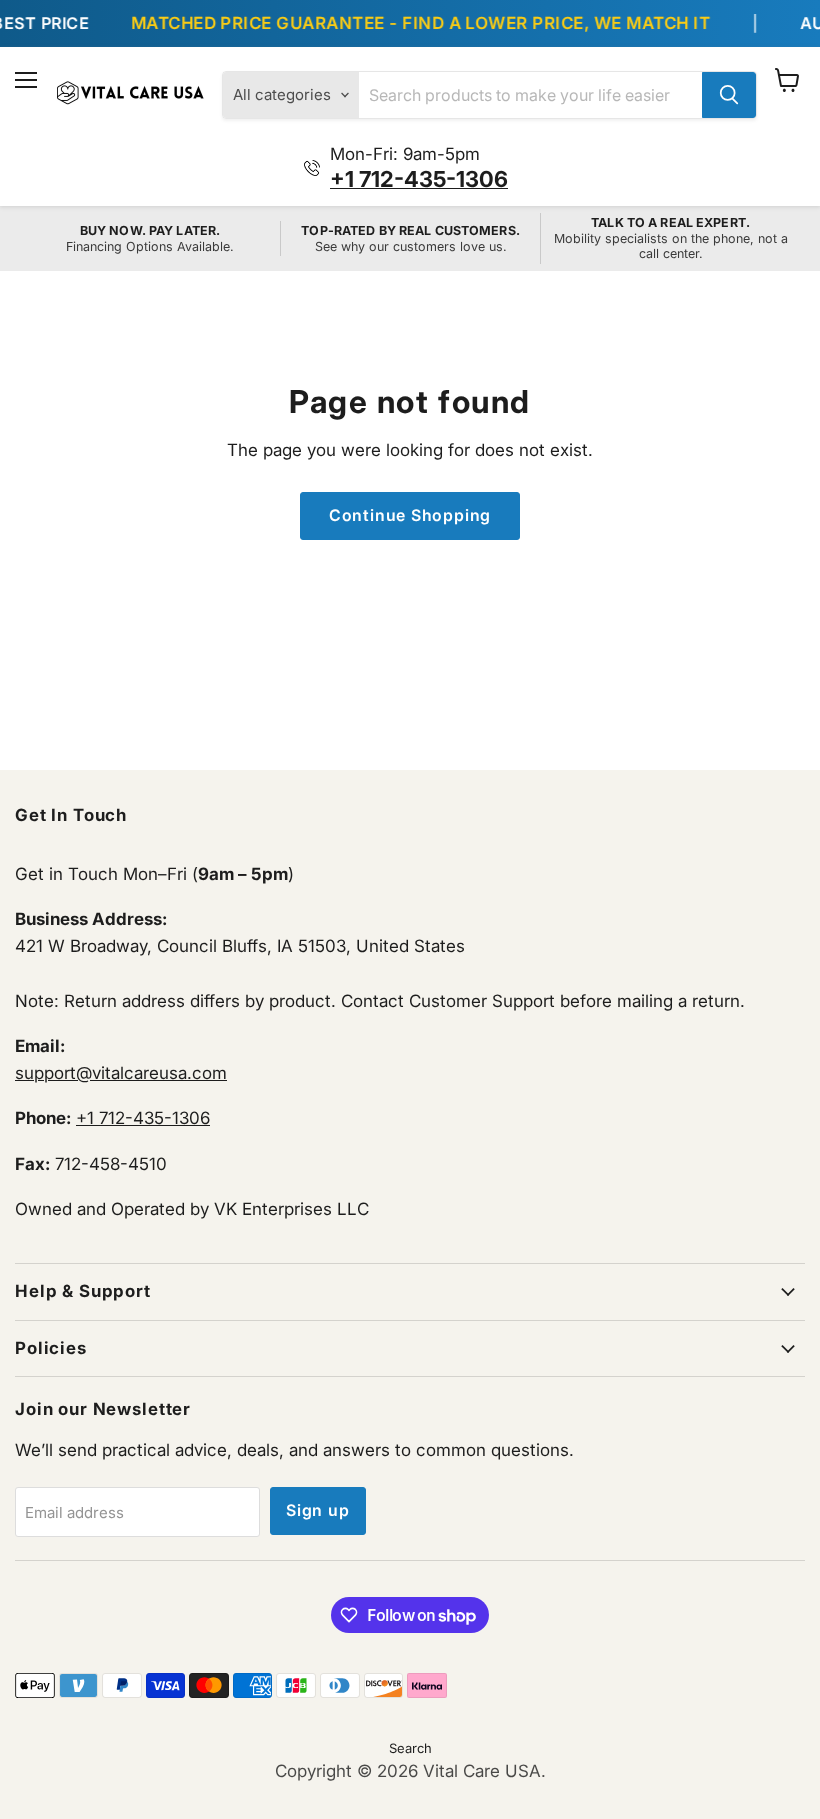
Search (410, 1748)
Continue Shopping (410, 515)
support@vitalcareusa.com (121, 1073)
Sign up (318, 1510)
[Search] (729, 95)
